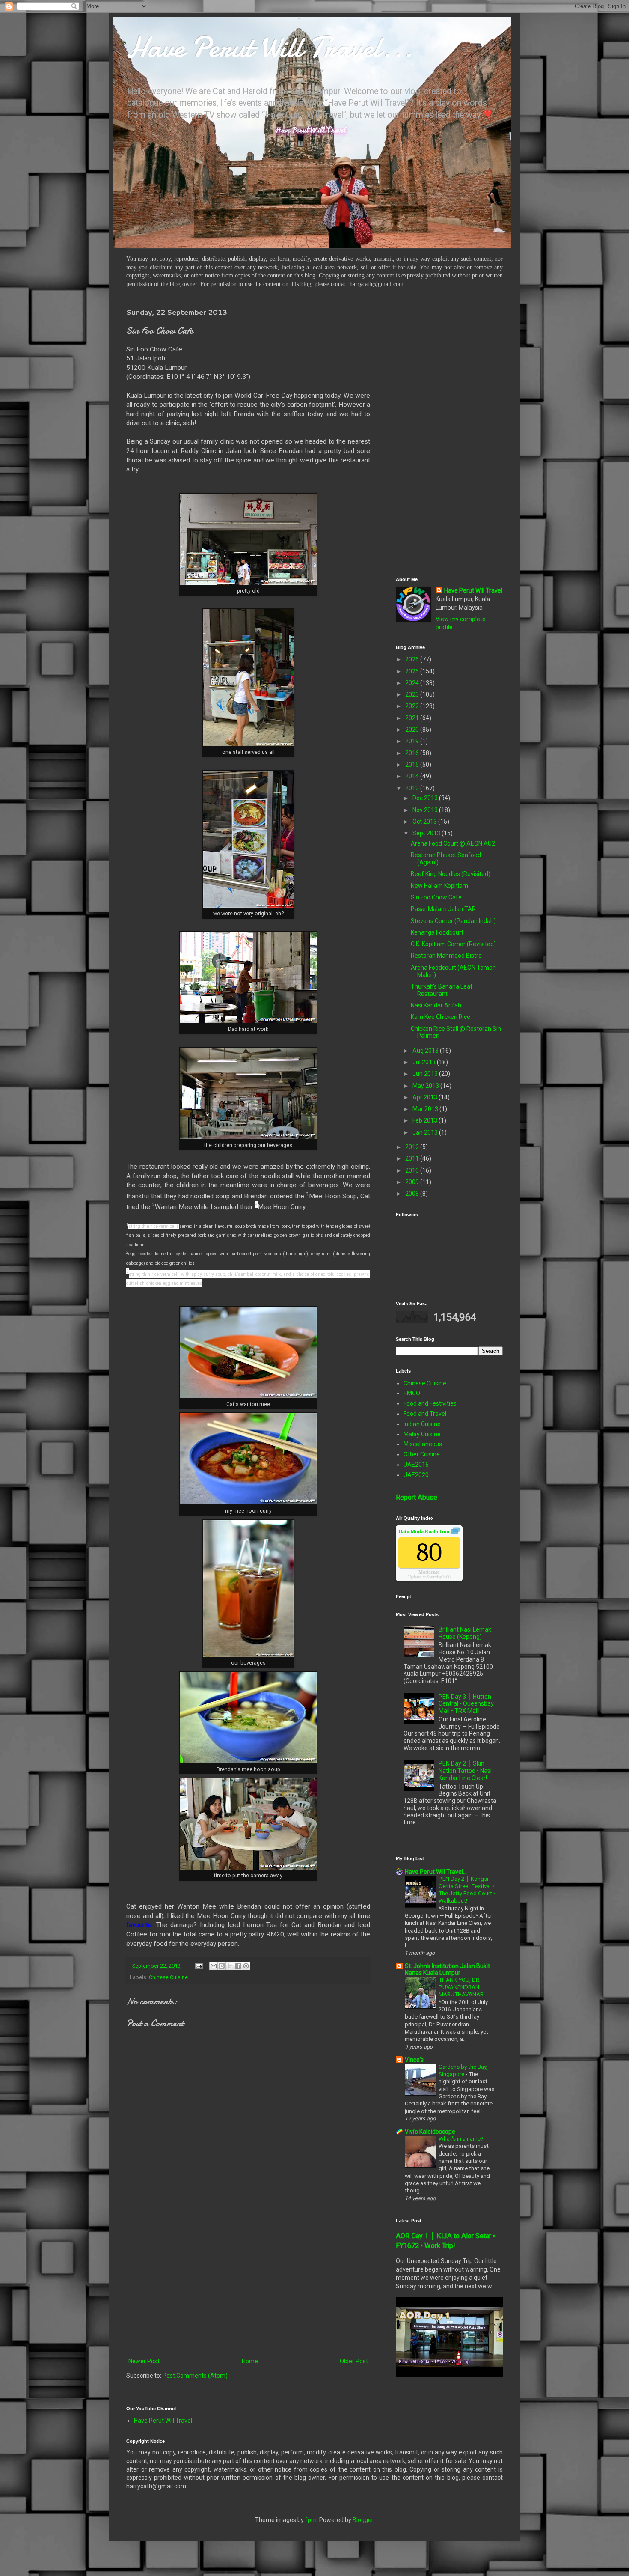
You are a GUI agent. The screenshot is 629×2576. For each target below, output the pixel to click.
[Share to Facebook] (238, 1966)
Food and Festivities (430, 1403)
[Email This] (214, 1966)
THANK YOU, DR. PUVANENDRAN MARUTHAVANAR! (462, 1987)
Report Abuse (417, 1497)
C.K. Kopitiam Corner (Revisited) (453, 944)
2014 (413, 776)
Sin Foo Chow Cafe (436, 897)
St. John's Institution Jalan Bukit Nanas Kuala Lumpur (447, 1969)
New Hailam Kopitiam (439, 886)
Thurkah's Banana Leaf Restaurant (442, 990)
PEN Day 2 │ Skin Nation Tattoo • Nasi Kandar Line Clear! (465, 1771)
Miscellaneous (423, 1444)
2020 (413, 730)
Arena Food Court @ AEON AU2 (453, 843)
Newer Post (144, 2361)
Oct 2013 (425, 822)
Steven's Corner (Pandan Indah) (453, 921)
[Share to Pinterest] (246, 1966)
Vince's (414, 2060)
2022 (413, 706)
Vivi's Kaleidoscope (430, 2132)
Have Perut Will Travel (473, 590)
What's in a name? (462, 2139)
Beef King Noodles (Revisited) (451, 874)
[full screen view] (455, 1532)
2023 (413, 694)
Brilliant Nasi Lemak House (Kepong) (465, 1633)
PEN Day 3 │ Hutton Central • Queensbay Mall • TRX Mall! (466, 1704)
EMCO (412, 1393)
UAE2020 (416, 1475)
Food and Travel (425, 1414)
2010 (413, 1170)
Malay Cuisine (422, 1434)
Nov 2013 (426, 810)
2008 (413, 1194)
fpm (311, 2520)
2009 (413, 1182)
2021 (413, 718)
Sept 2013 (427, 833)
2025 (413, 671)
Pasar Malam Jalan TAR (443, 909)
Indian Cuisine (422, 1424)
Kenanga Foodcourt (437, 932)
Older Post (354, 2361)
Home (250, 2361)
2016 (413, 753)
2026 (413, 659)
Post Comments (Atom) (195, 2376)
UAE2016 (416, 1465)
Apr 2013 (426, 1097)
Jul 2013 (425, 1062)
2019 (413, 741)
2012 (413, 1147)
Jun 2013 (426, 1074)
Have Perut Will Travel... (270, 47)
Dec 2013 (426, 798)
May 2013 (426, 1086)
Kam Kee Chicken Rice (441, 1017)
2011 (413, 1158)
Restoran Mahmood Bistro (446, 956)
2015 (413, 765)
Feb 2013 (426, 1120)
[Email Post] (198, 1966)
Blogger (363, 2520)
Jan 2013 (426, 1132)
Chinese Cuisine (168, 1977)
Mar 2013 (426, 1109)
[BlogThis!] (222, 1966)
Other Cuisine (422, 1454)
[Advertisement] (248, 2285)
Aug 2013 (426, 1051)
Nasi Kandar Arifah (436, 1005)
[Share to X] (230, 1966)
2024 (413, 683)
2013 (413, 788)
